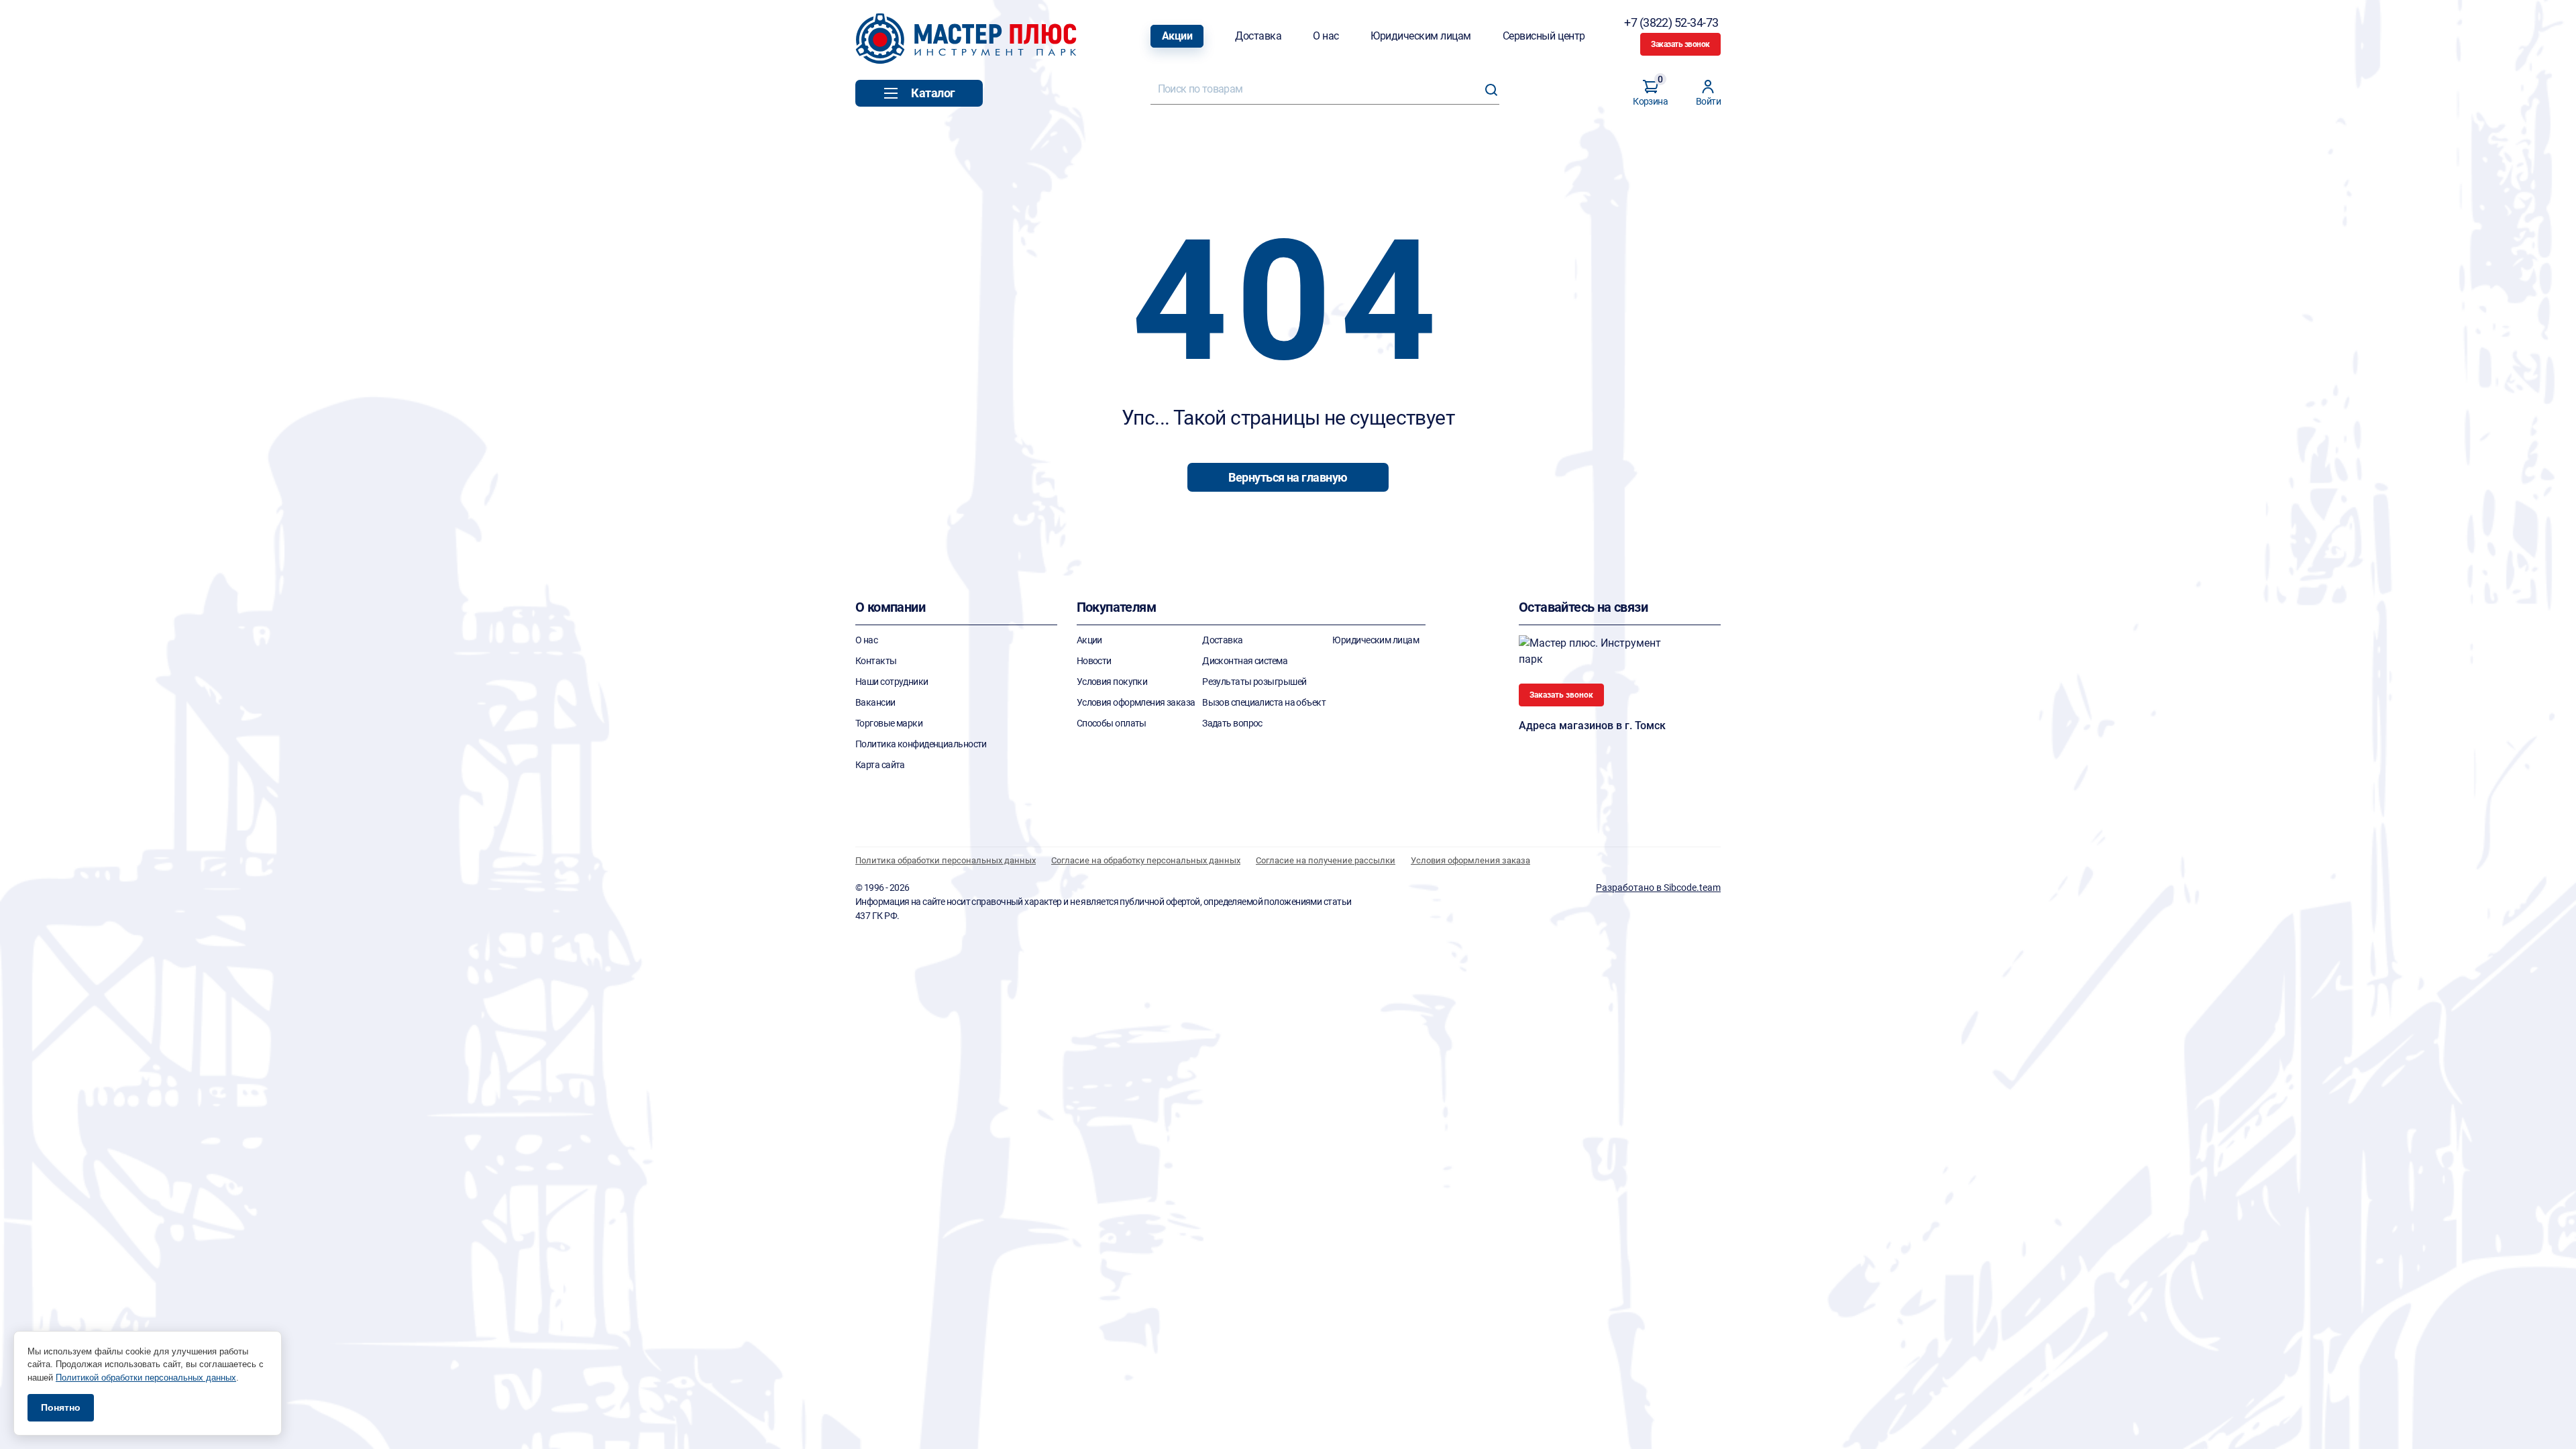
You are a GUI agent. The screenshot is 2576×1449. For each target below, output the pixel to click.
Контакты (876, 661)
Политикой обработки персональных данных (146, 1378)
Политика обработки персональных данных (946, 860)
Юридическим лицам (1421, 36)
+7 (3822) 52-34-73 (1672, 22)
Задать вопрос (1232, 723)
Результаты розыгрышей (1254, 682)
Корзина (1650, 93)
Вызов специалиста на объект (1264, 702)
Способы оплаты (1112, 723)
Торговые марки (889, 723)
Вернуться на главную (1288, 477)
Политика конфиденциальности (921, 744)
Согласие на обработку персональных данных (1146, 860)
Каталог (933, 93)
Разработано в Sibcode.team (1658, 888)
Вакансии (875, 702)
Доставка (1258, 36)
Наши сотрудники (892, 682)
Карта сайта (880, 765)
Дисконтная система (1245, 661)
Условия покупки (1112, 682)
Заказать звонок (1680, 44)
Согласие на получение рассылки (1326, 860)
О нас (1326, 36)
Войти (1708, 101)
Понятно (61, 1407)
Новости (1094, 661)
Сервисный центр (1544, 36)
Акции (1177, 36)
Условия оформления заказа (1136, 702)
